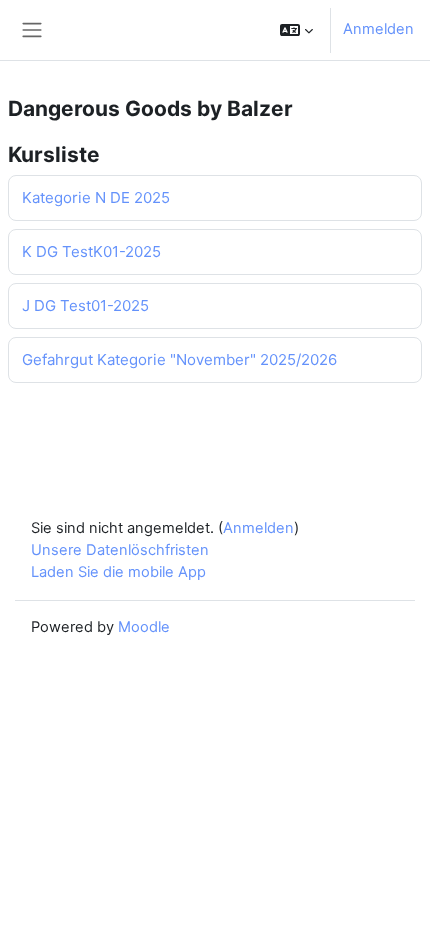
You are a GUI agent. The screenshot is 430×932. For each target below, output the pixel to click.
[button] (296, 30)
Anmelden (378, 29)
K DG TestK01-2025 (91, 251)
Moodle (144, 627)
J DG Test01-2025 (85, 305)
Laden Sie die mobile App (118, 572)
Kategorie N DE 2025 (96, 197)
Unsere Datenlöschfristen (120, 550)
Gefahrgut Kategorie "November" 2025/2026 (179, 359)
